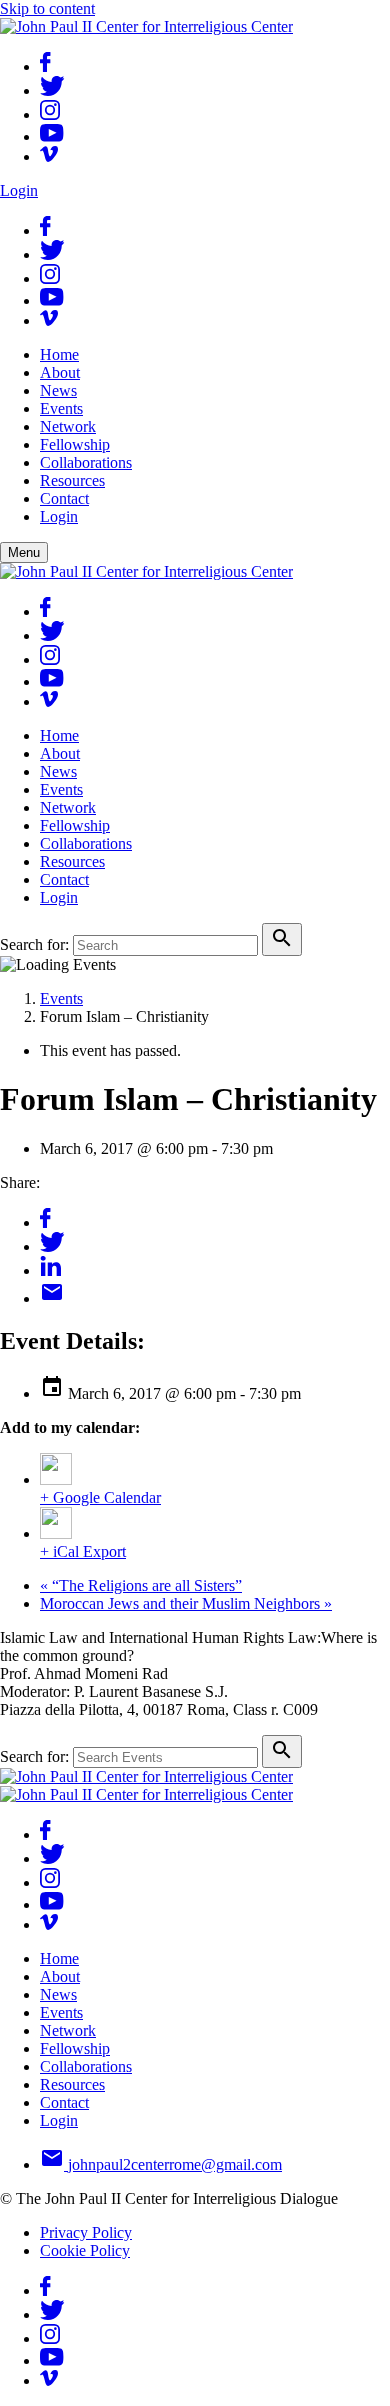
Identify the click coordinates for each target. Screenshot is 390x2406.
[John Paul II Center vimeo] (49, 156)
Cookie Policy (85, 2250)
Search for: (34, 944)
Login (19, 190)
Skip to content (47, 8)
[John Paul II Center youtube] (52, 136)
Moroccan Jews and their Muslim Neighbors (186, 1603)
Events (61, 998)
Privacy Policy (86, 2232)
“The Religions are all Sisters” (141, 1585)
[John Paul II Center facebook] (45, 66)
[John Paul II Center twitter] (52, 90)
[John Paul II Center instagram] (50, 114)
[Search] (282, 939)
